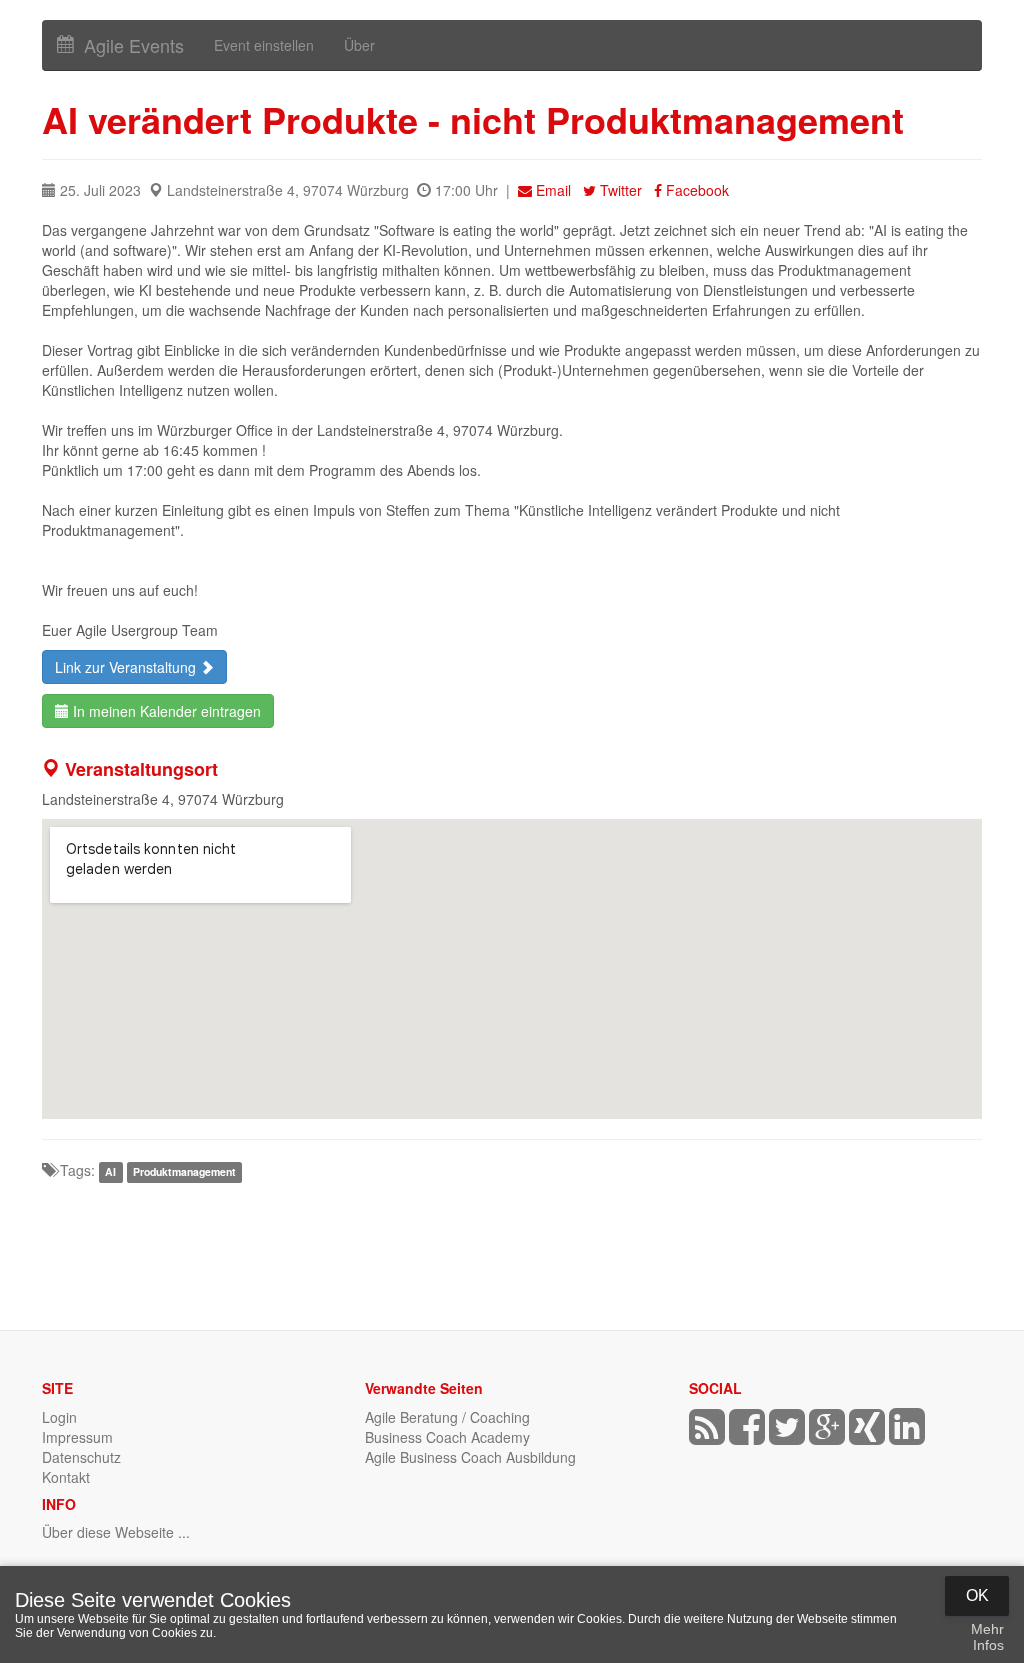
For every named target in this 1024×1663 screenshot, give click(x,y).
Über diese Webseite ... (116, 1532)
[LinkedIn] (907, 1436)
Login (59, 1417)
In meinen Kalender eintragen (165, 711)
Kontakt (66, 1477)
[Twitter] (787, 1436)
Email (553, 190)
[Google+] (827, 1436)
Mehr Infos (987, 1637)
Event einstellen (264, 45)
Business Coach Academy (447, 1437)
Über (359, 45)
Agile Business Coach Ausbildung (470, 1457)
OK (977, 1595)
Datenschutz (81, 1457)
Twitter (621, 190)
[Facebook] (747, 1436)
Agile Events (129, 45)
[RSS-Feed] (707, 1436)
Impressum (77, 1437)
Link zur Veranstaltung (127, 667)
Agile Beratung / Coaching (447, 1417)
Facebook (695, 190)
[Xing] (867, 1436)
